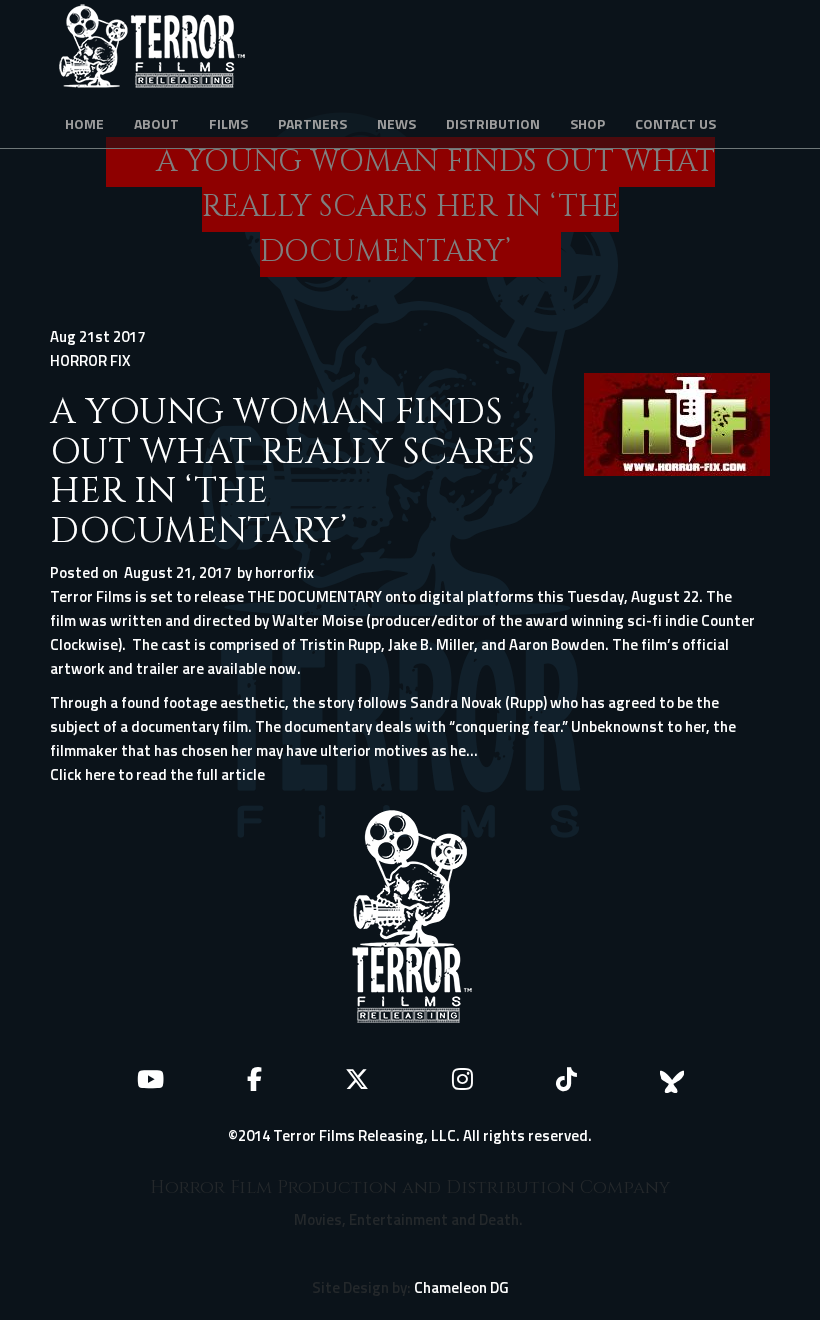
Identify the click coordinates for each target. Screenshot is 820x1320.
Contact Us (675, 123)
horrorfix (284, 572)
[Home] (159, 50)
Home (84, 123)
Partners (312, 123)
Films (228, 123)
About (156, 123)
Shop (587, 123)
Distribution (493, 123)
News (396, 123)
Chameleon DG (461, 1287)
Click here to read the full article (157, 774)
